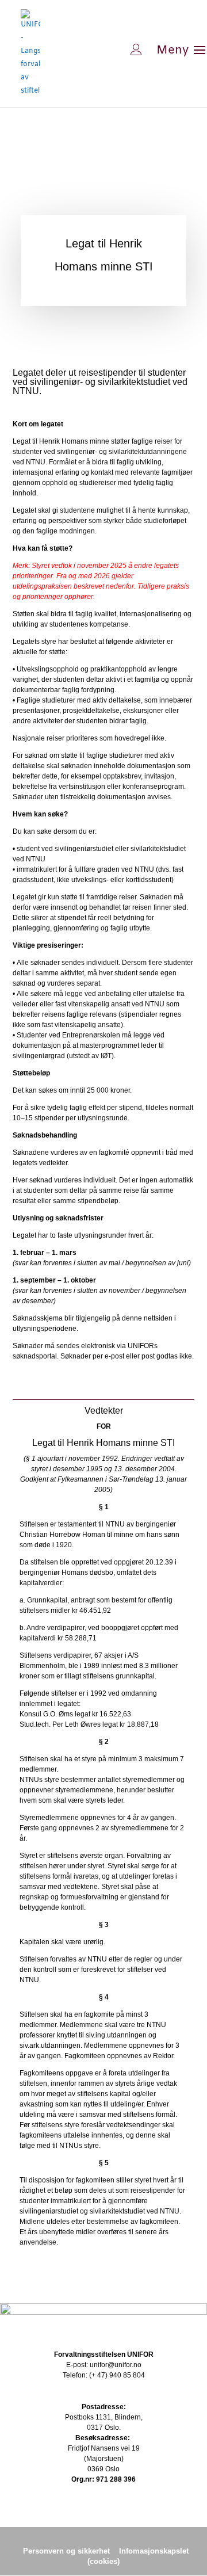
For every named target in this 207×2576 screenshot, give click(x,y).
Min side (99, 49)
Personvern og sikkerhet (66, 2551)
